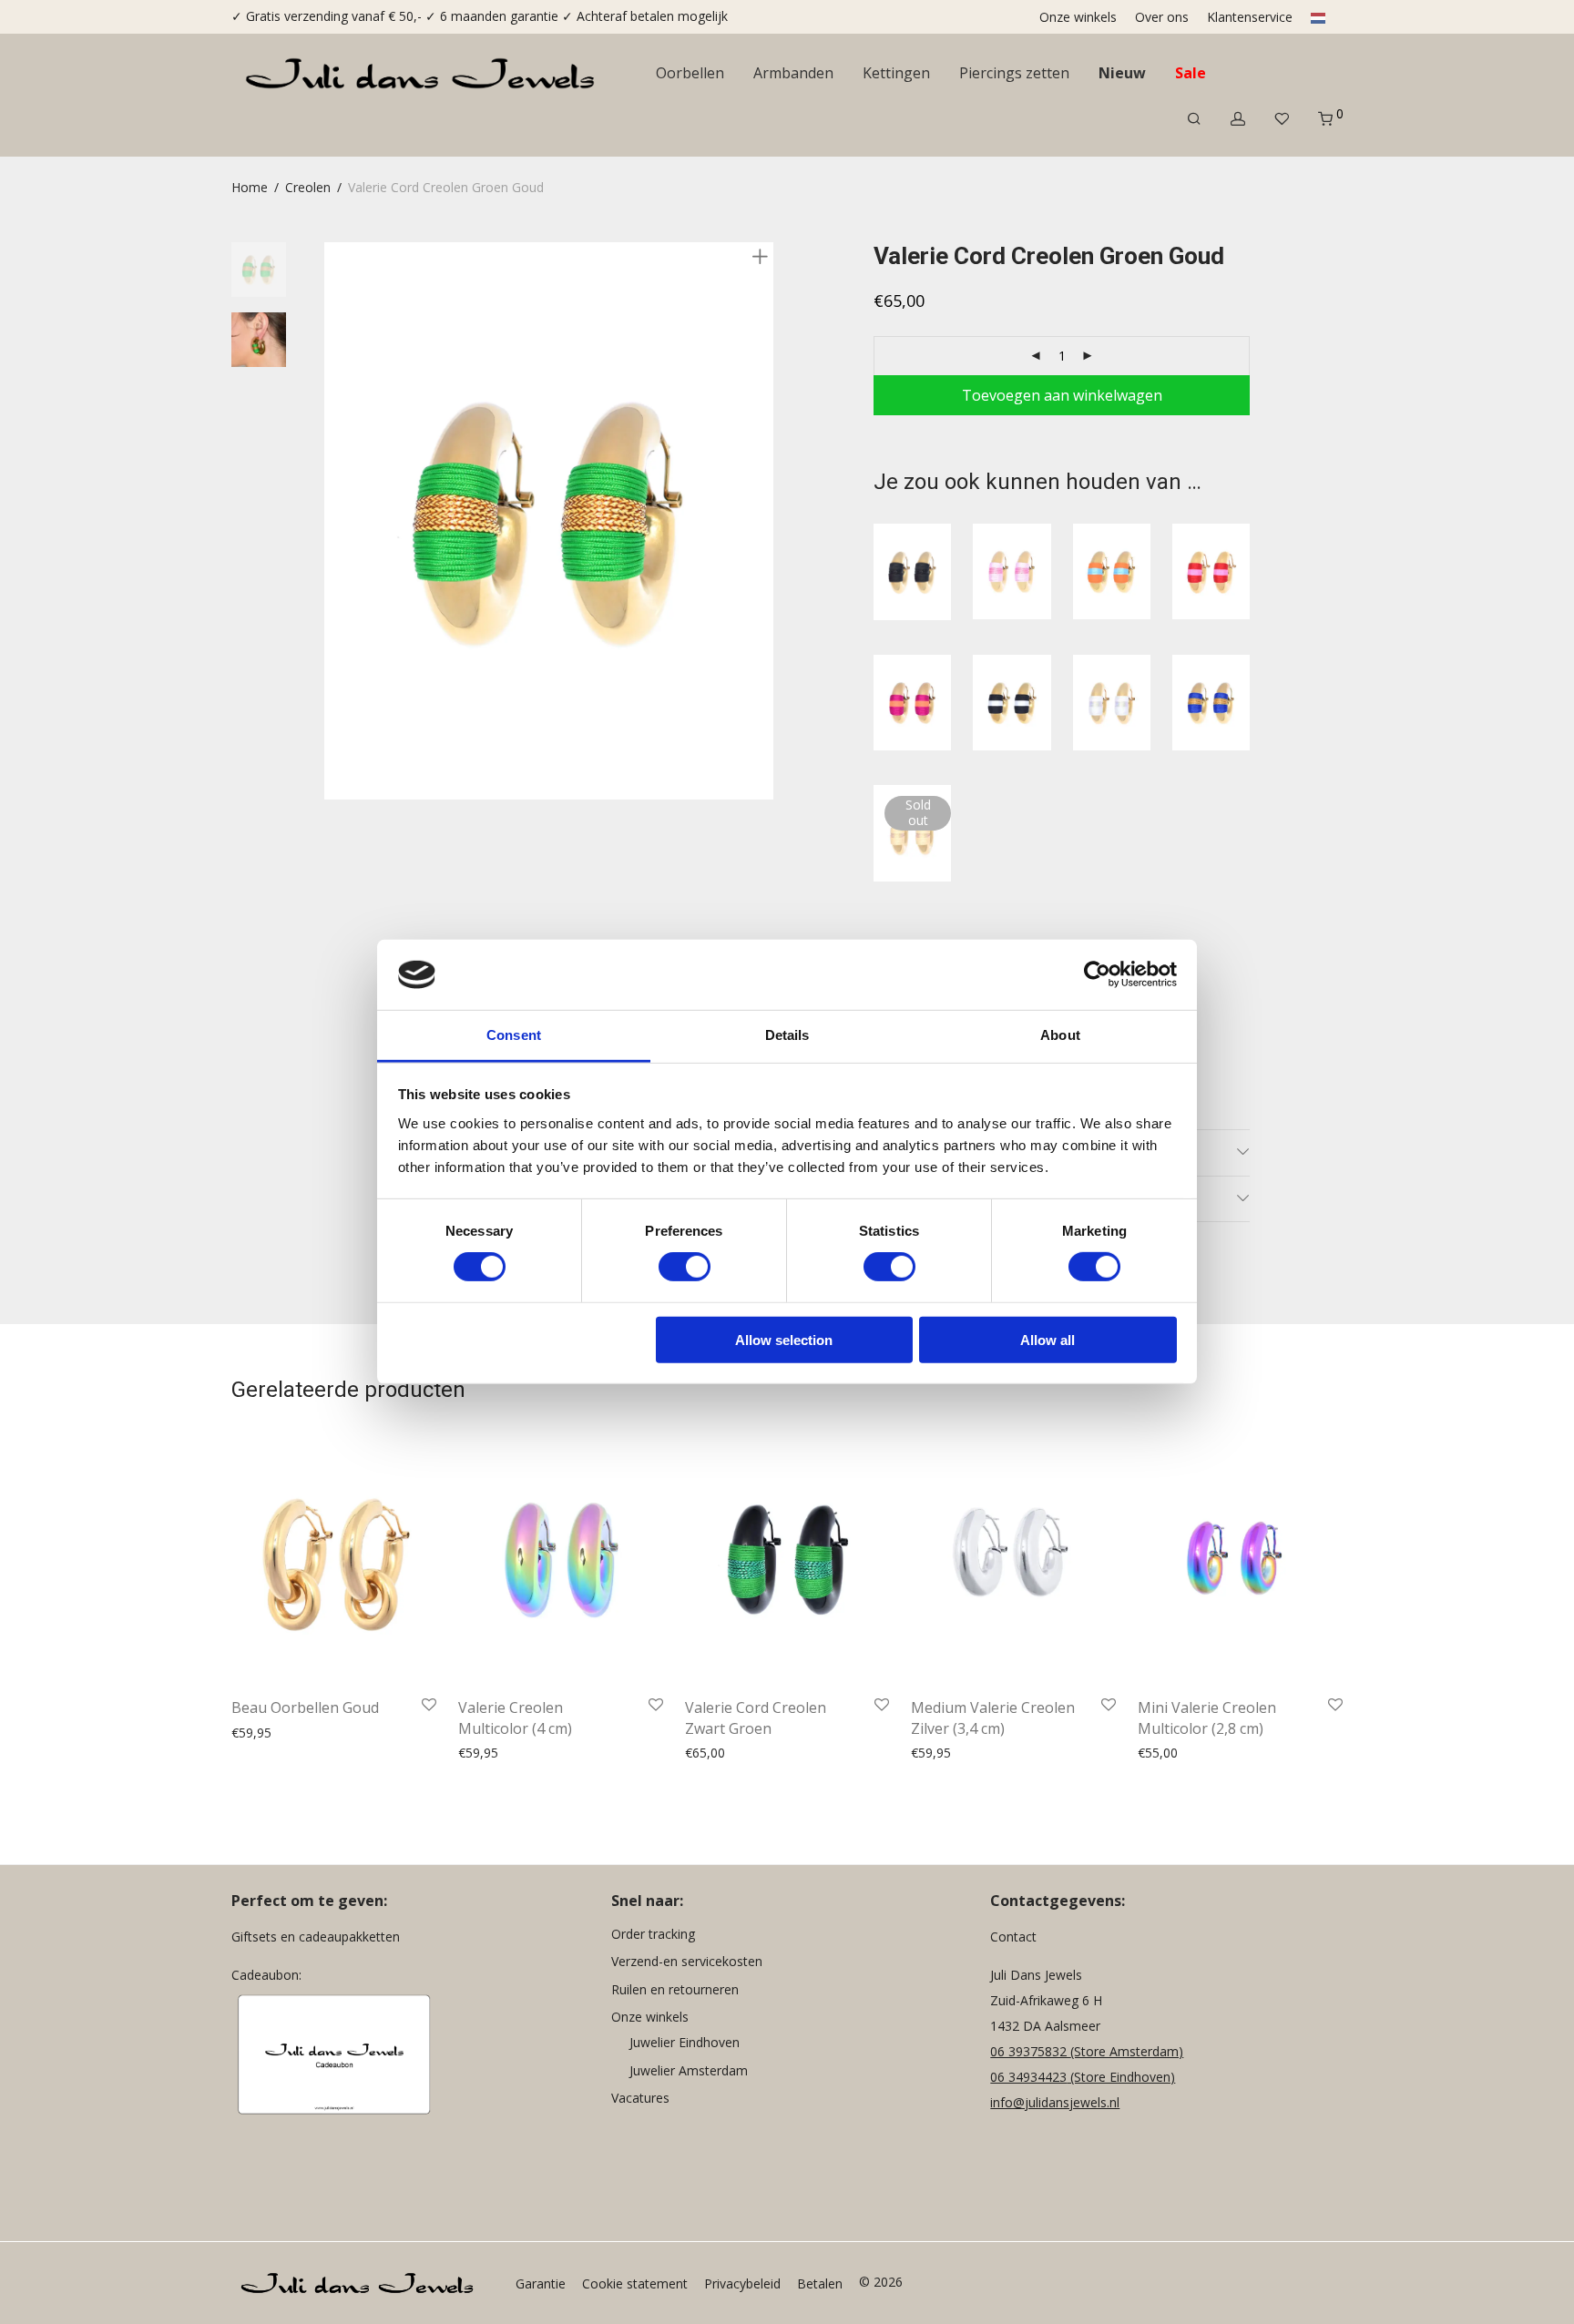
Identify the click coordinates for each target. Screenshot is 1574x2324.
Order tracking (653, 1934)
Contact (1013, 1937)
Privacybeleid (742, 2283)
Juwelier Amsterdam (689, 2070)
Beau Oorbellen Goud (305, 1707)
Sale (1191, 73)
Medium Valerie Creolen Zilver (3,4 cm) (993, 1718)
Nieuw (1122, 73)
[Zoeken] (1194, 119)
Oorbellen (690, 73)
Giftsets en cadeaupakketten (316, 1937)
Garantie (541, 2283)
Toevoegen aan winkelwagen (1062, 395)
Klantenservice (1250, 17)
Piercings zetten (1014, 73)
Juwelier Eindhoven (685, 2042)
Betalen (820, 2283)
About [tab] (1060, 1035)
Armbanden (793, 73)
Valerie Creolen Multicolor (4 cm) (515, 1718)
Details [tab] (787, 1035)
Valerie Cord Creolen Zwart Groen (756, 1718)
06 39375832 (1030, 2051)
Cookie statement (635, 2283)
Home (250, 187)
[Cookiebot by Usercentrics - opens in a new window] (1097, 974)
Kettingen (896, 73)
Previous (335, 521)
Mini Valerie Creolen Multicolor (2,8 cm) (1207, 1718)
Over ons (1162, 17)
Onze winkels (1078, 17)
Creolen (308, 187)
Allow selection (784, 1339)
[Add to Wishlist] (429, 1706)
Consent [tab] (514, 1035)
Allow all (1048, 1339)
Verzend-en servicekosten (687, 1961)
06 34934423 (1028, 2077)
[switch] (685, 1267)
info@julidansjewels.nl (1055, 2102)
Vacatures (640, 2098)
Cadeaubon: (266, 1975)
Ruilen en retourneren (675, 1989)
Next (763, 521)
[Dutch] (1314, 17)
